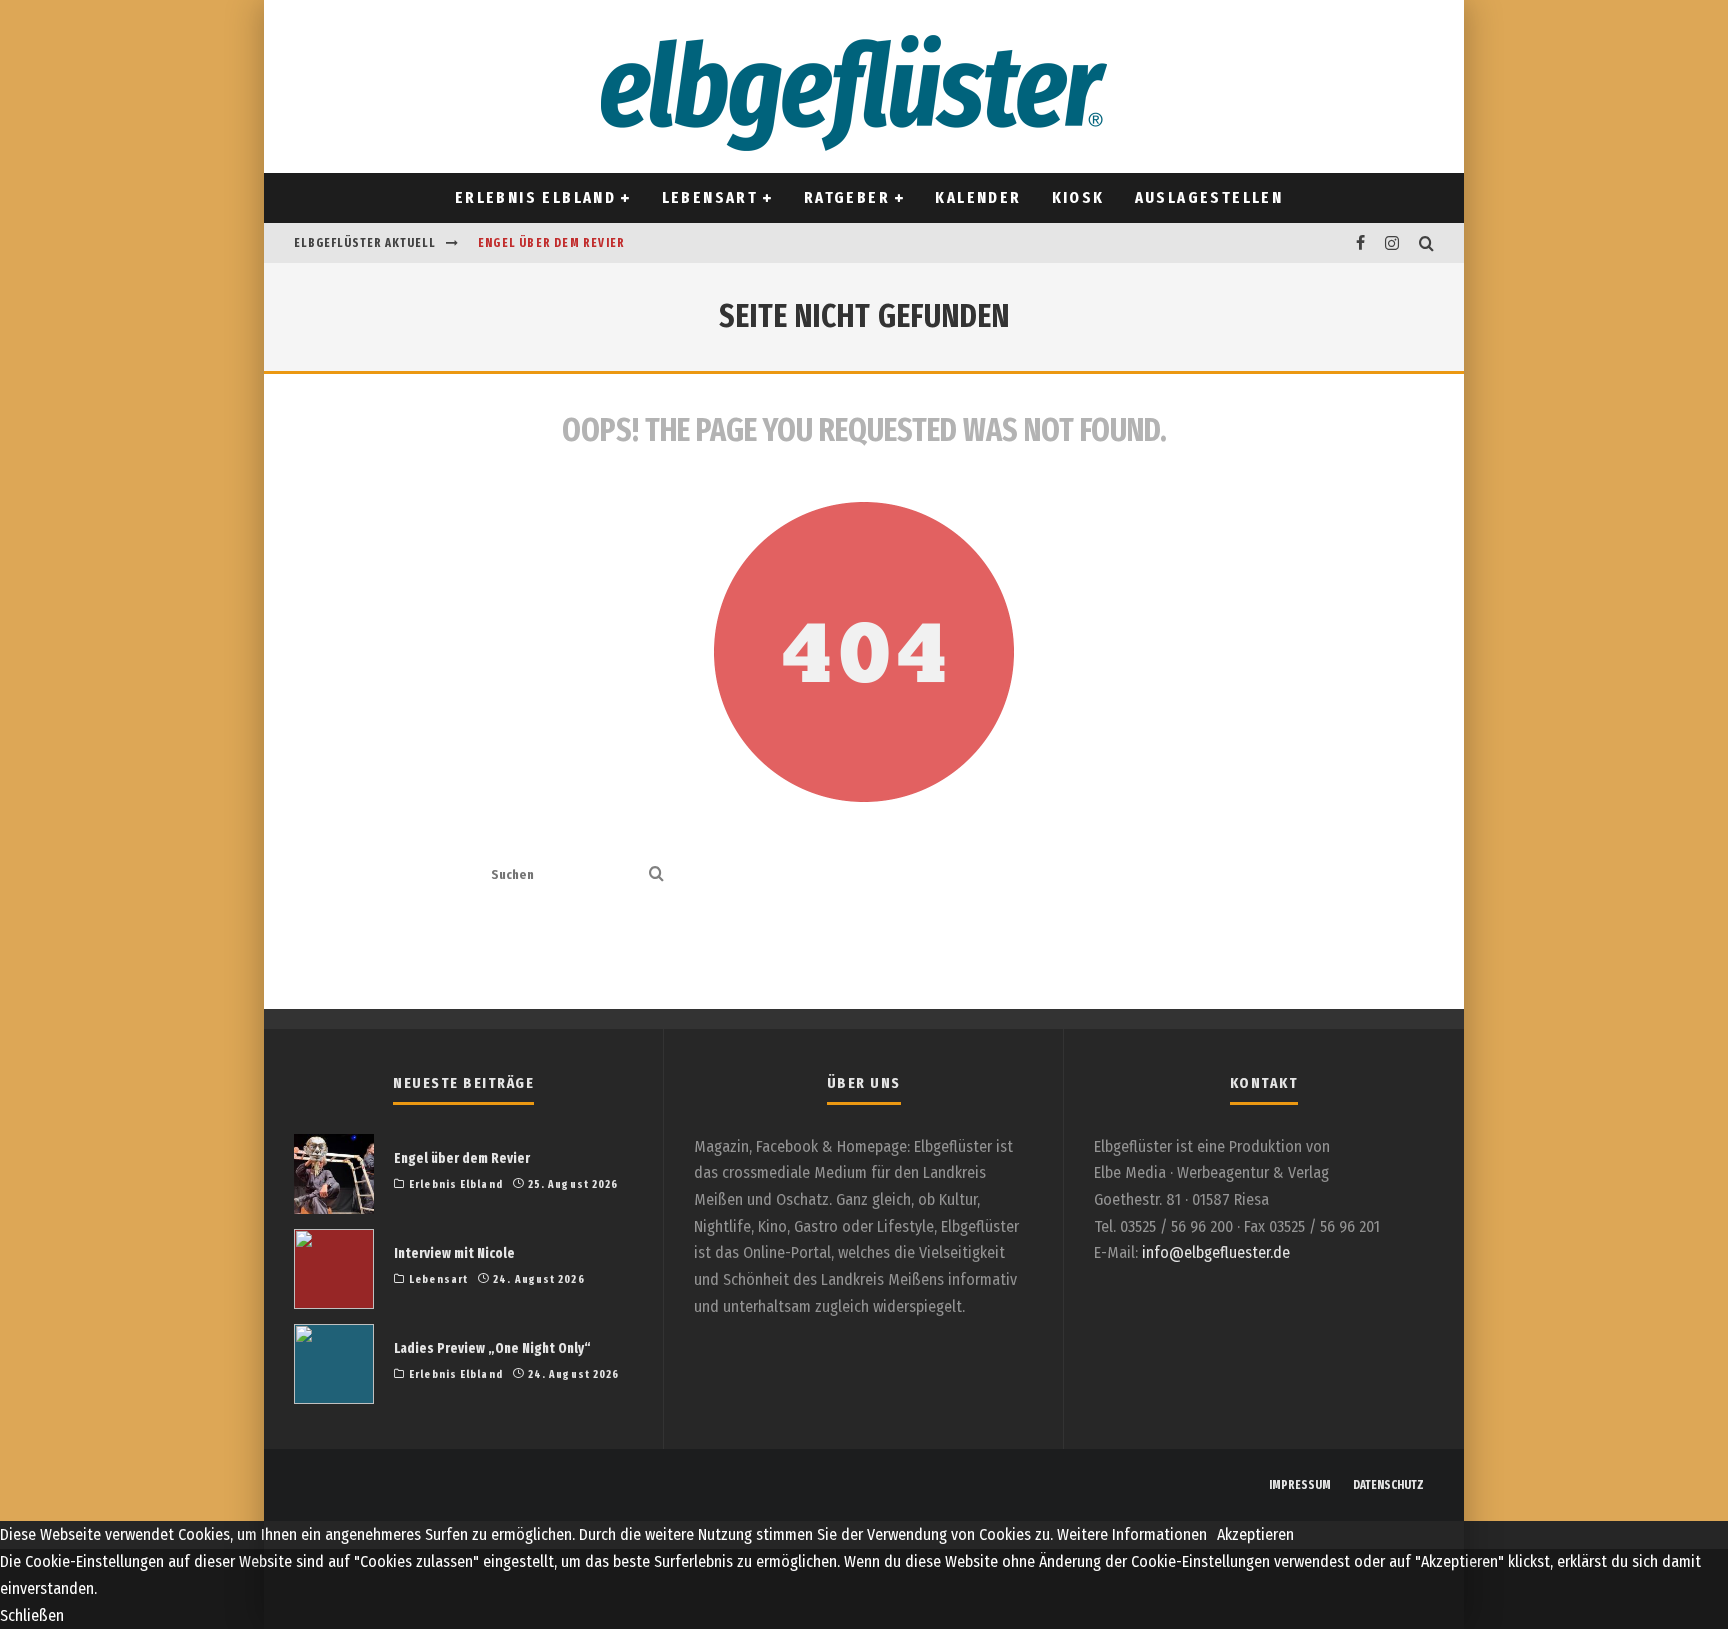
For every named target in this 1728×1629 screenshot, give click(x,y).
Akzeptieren (1255, 1534)
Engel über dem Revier (551, 243)
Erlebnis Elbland (535, 197)
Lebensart (710, 197)
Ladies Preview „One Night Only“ (492, 1348)
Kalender (978, 197)
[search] (656, 875)
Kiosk (1078, 197)
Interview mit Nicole (454, 1253)
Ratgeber (847, 197)
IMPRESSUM (1300, 1485)
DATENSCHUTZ (1388, 1485)
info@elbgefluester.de (1216, 1252)
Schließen (32, 1615)
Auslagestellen (1209, 197)
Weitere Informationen (1132, 1534)
